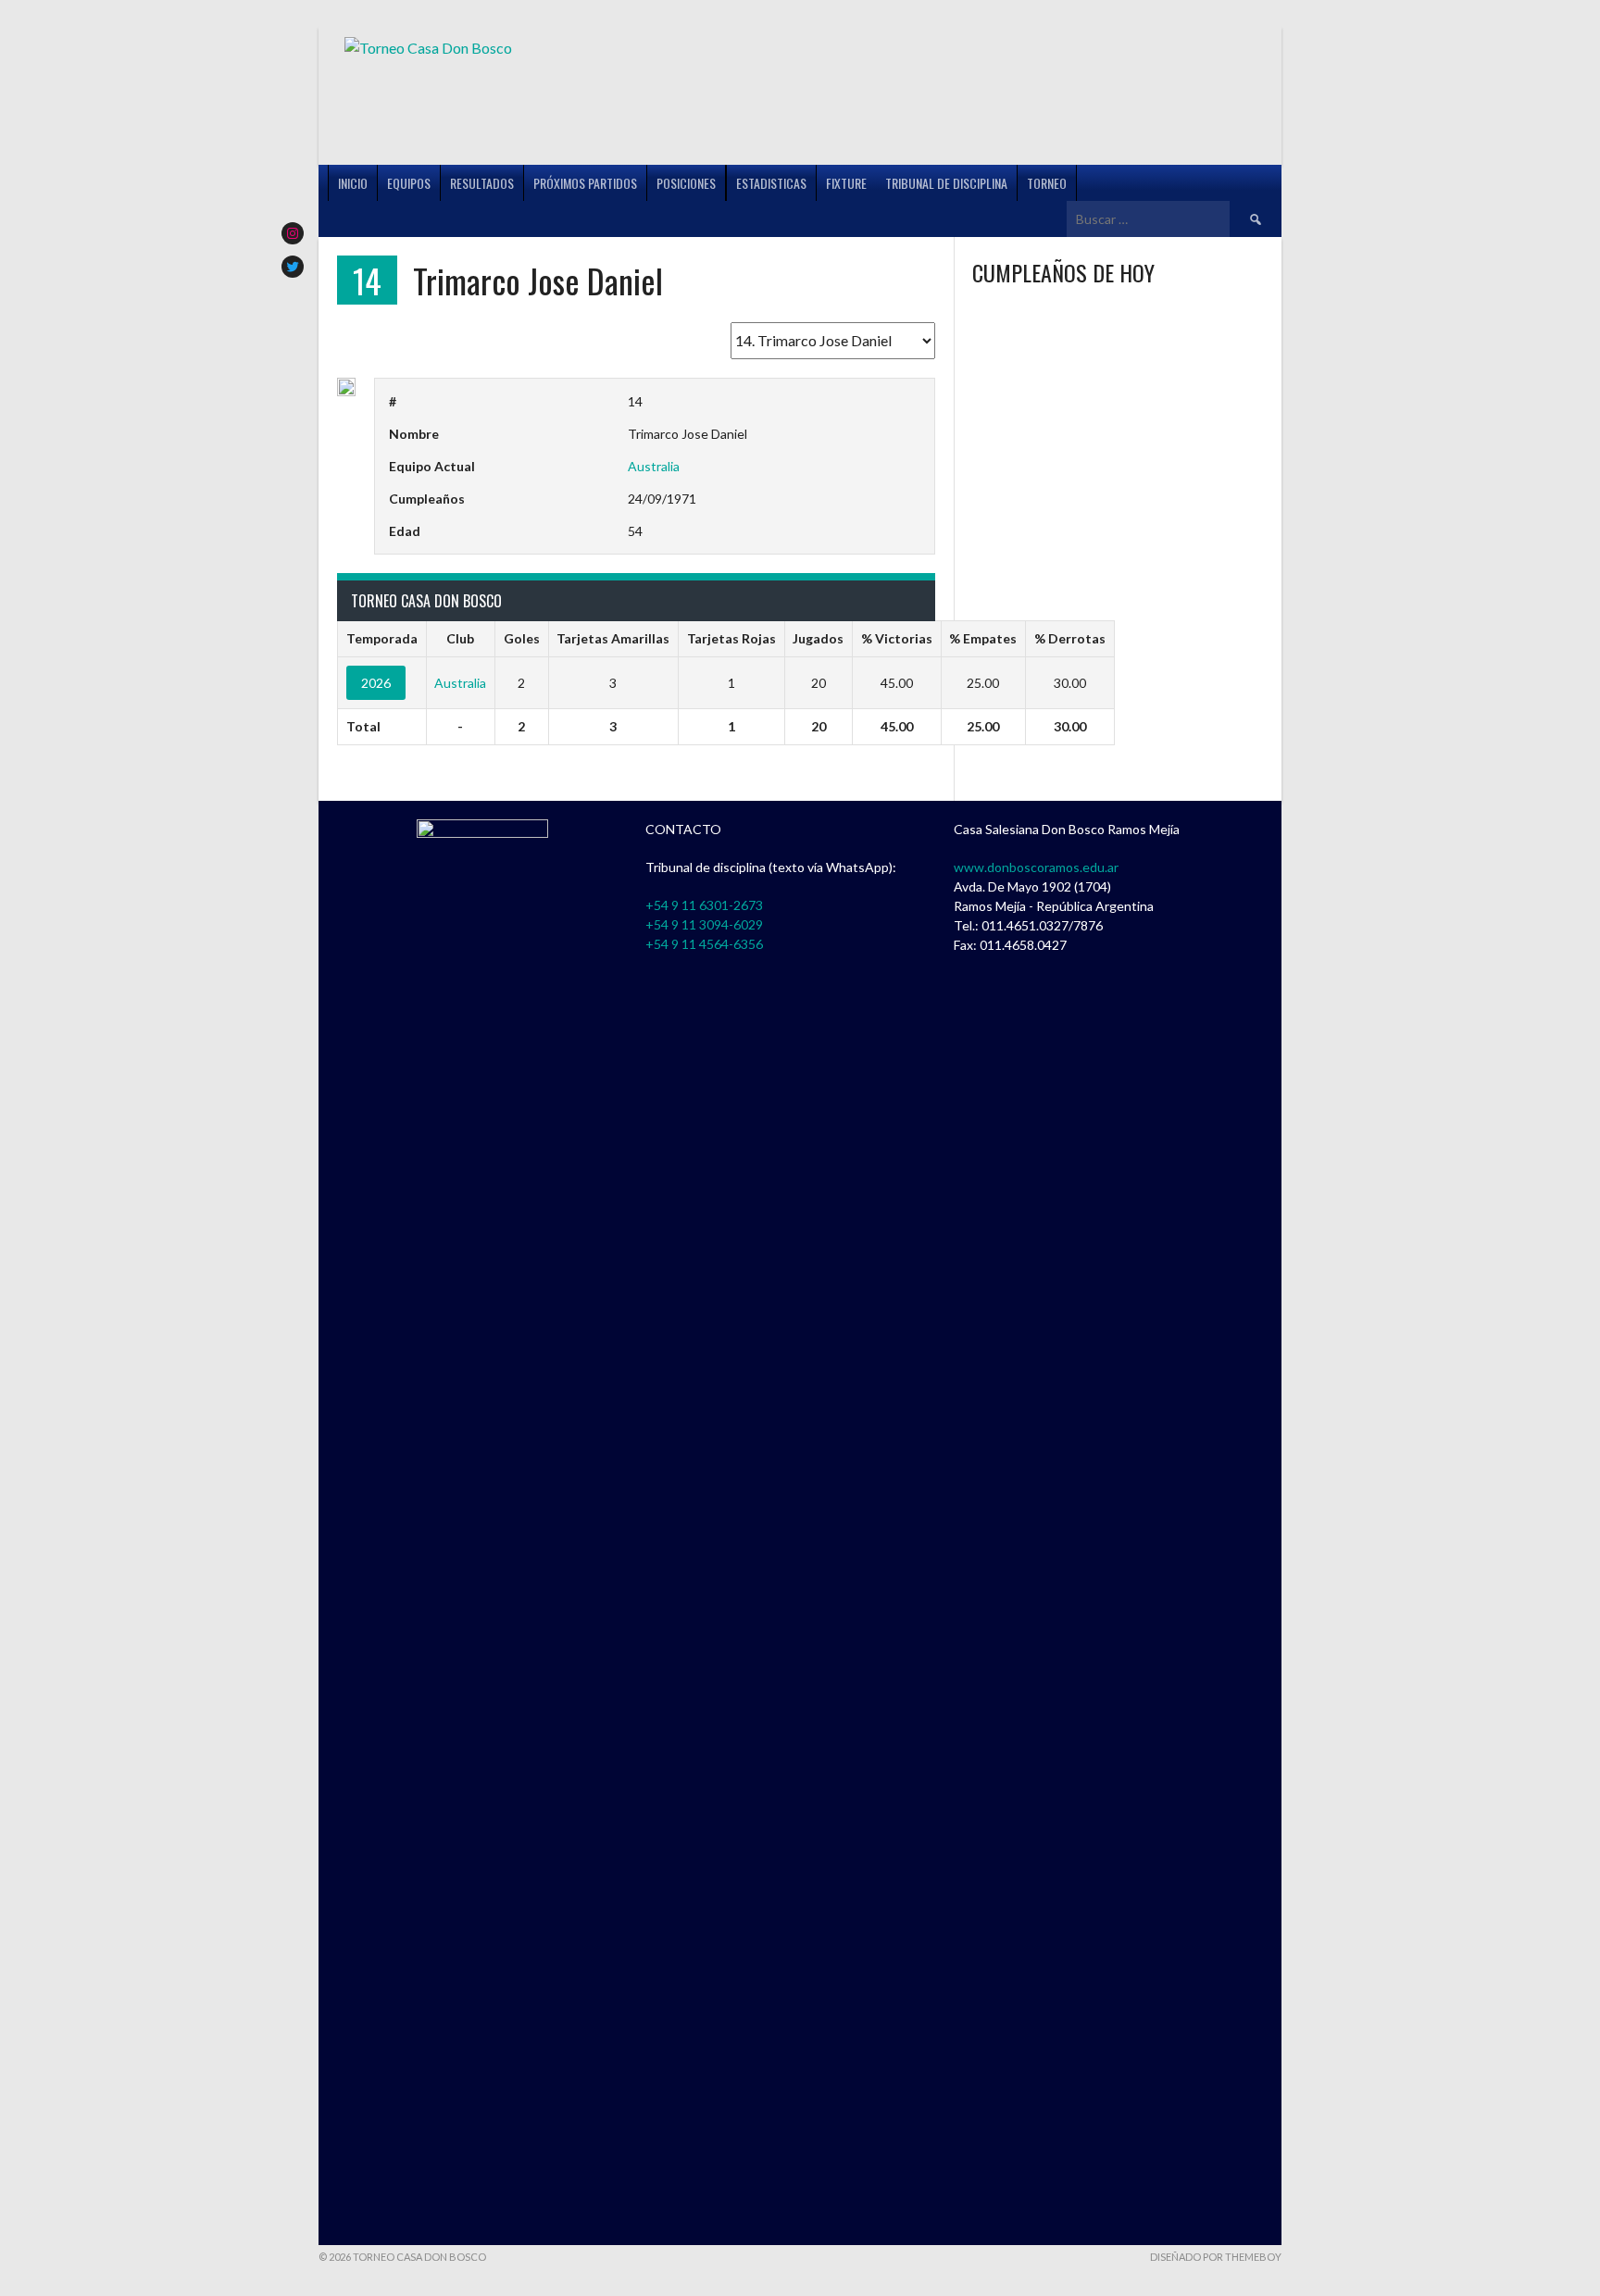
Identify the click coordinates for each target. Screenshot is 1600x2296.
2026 (376, 683)
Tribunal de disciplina (946, 183)
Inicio (353, 183)
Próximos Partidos (585, 183)
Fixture (846, 183)
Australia (654, 466)
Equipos (409, 183)
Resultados (482, 183)
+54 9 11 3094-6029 (704, 924)
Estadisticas (771, 183)
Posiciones (686, 183)
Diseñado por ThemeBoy (1216, 2257)
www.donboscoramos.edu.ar (1036, 867)
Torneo (1047, 183)
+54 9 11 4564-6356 (704, 944)
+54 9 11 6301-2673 (704, 905)
